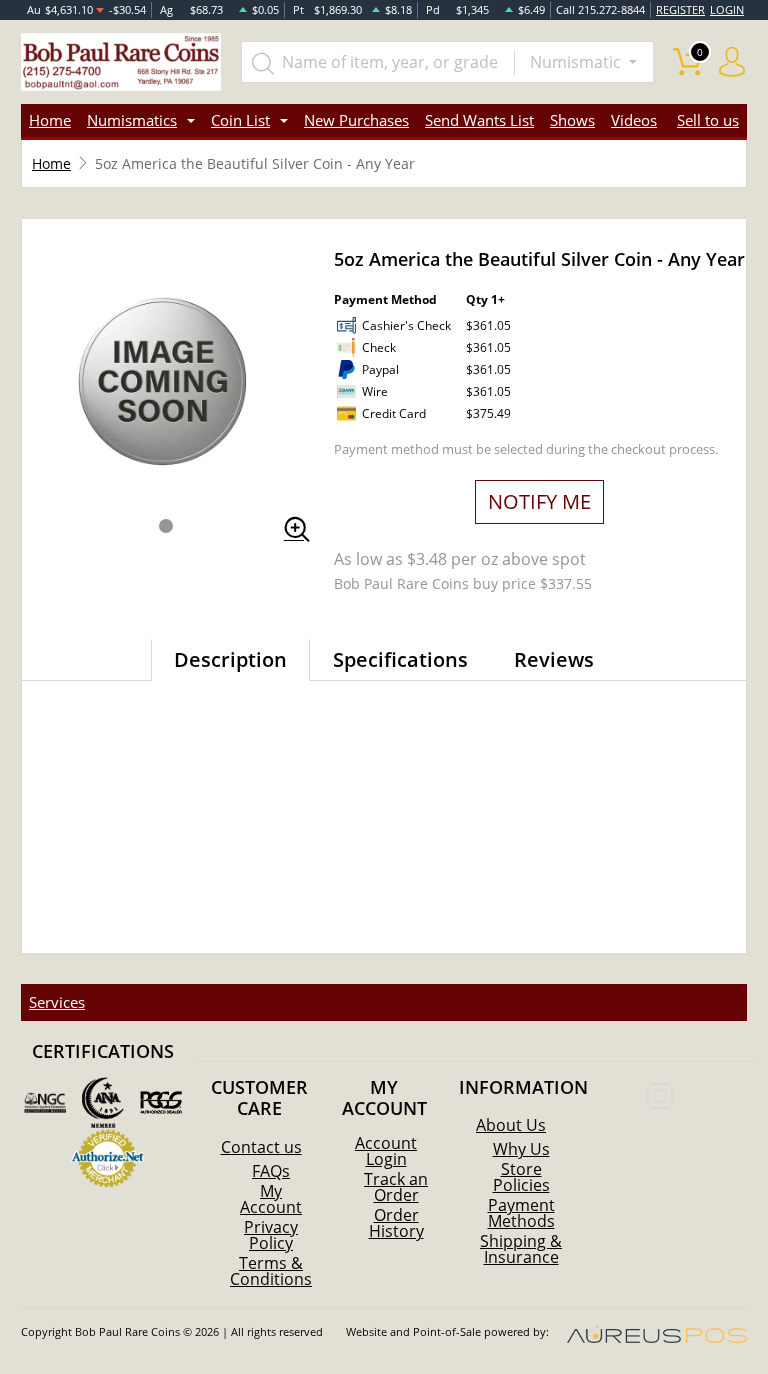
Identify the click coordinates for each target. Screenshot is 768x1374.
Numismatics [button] (132, 120)
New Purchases (356, 120)
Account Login (386, 1151)
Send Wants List (479, 120)
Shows (572, 120)
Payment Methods (521, 1213)
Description (230, 659)
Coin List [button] (240, 120)
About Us (511, 1125)
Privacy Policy (271, 1235)
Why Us (521, 1149)
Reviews (554, 659)
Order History (396, 1223)
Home (50, 120)
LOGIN (727, 9)
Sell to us (708, 120)
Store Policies (521, 1177)
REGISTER (680, 9)
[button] (166, 526)
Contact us (261, 1147)
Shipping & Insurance (521, 1249)
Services (57, 1002)
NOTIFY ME (539, 501)
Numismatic (577, 62)
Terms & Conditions (271, 1271)
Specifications (400, 659)
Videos (634, 120)
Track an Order (396, 1187)
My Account (271, 1199)
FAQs (271, 1171)
